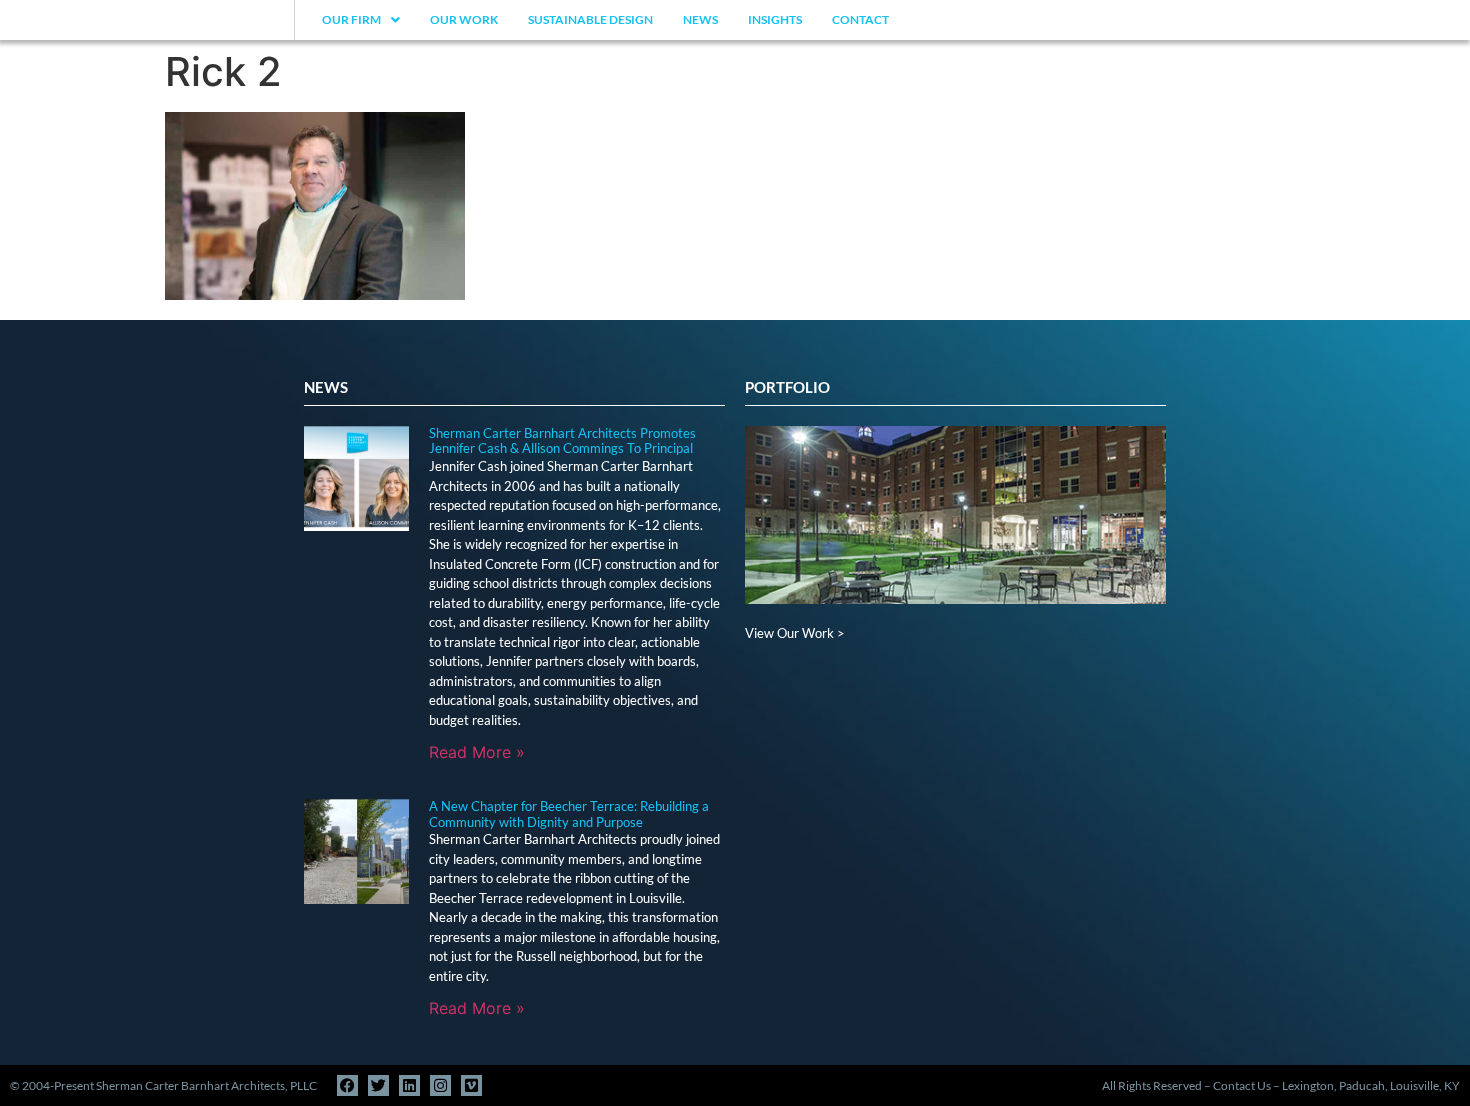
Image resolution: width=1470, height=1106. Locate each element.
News (700, 19)
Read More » (477, 752)
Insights (775, 19)
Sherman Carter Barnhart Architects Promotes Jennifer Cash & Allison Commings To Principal (562, 441)
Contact (860, 19)
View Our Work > (795, 633)
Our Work (464, 19)
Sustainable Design (590, 19)
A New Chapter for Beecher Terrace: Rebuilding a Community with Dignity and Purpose (569, 814)
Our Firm (351, 19)
